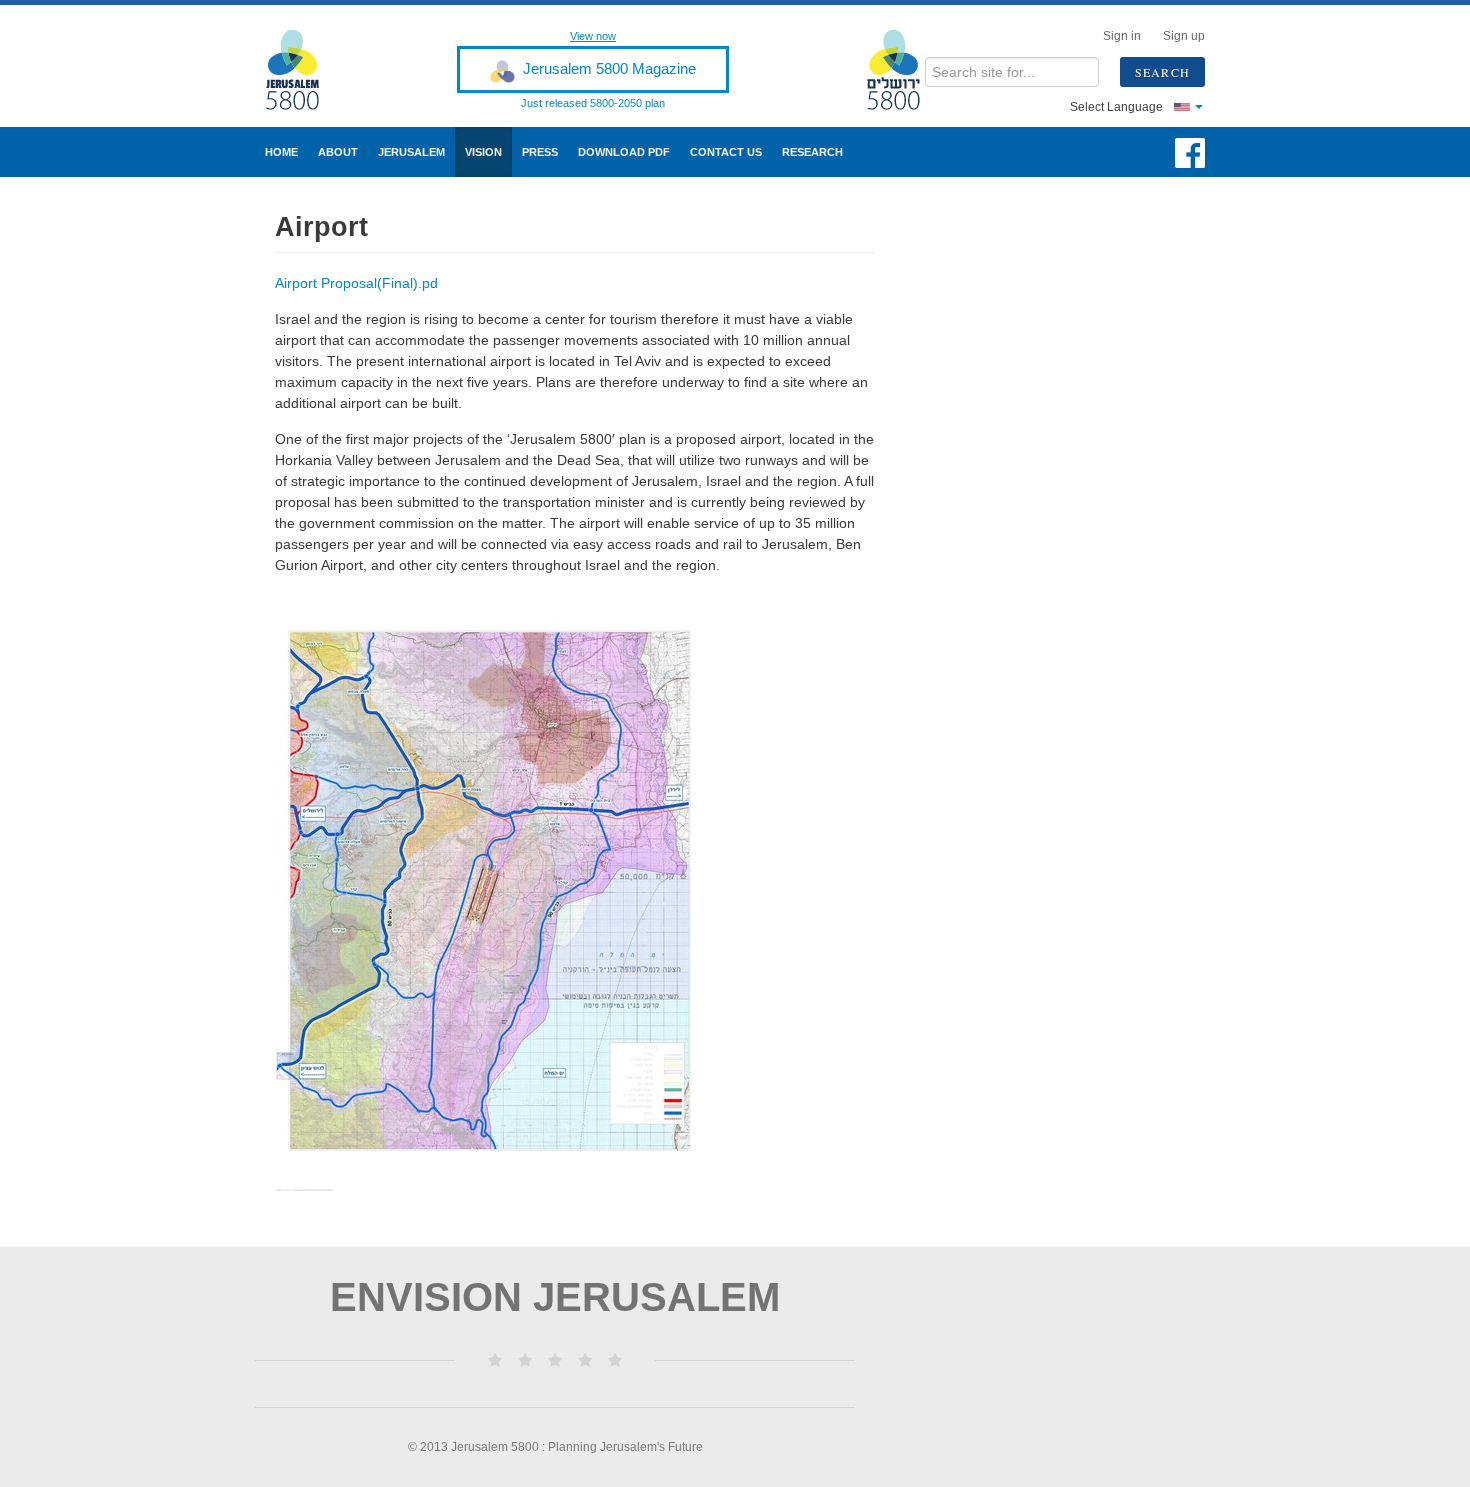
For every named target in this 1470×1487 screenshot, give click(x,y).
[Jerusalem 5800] (306, 69)
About (338, 152)
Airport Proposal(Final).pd (356, 283)
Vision (483, 152)
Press (540, 152)
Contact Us (726, 152)
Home (281, 152)
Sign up (1184, 36)
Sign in (1122, 36)
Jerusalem (411, 152)
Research (812, 152)
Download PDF (624, 152)
